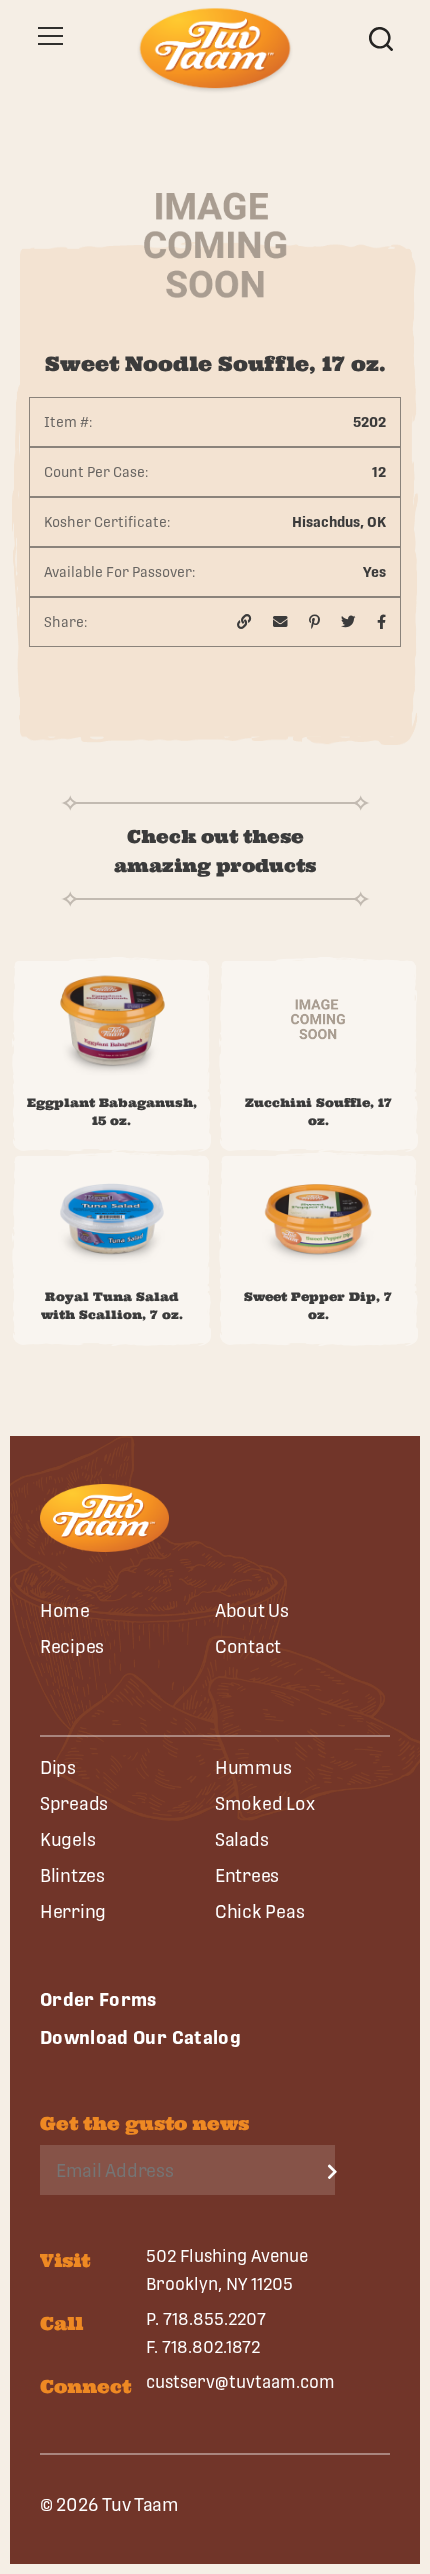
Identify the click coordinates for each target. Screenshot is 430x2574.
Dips (58, 1767)
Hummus (253, 1767)
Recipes (72, 1646)
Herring (73, 1911)
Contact (248, 1646)
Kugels (67, 1839)
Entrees (247, 1875)
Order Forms (98, 1999)
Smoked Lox (264, 1803)
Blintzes (72, 1875)
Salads (241, 1839)
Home (65, 1610)
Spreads (74, 1803)
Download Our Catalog (140, 2037)
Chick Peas (259, 1911)
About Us (252, 1610)
